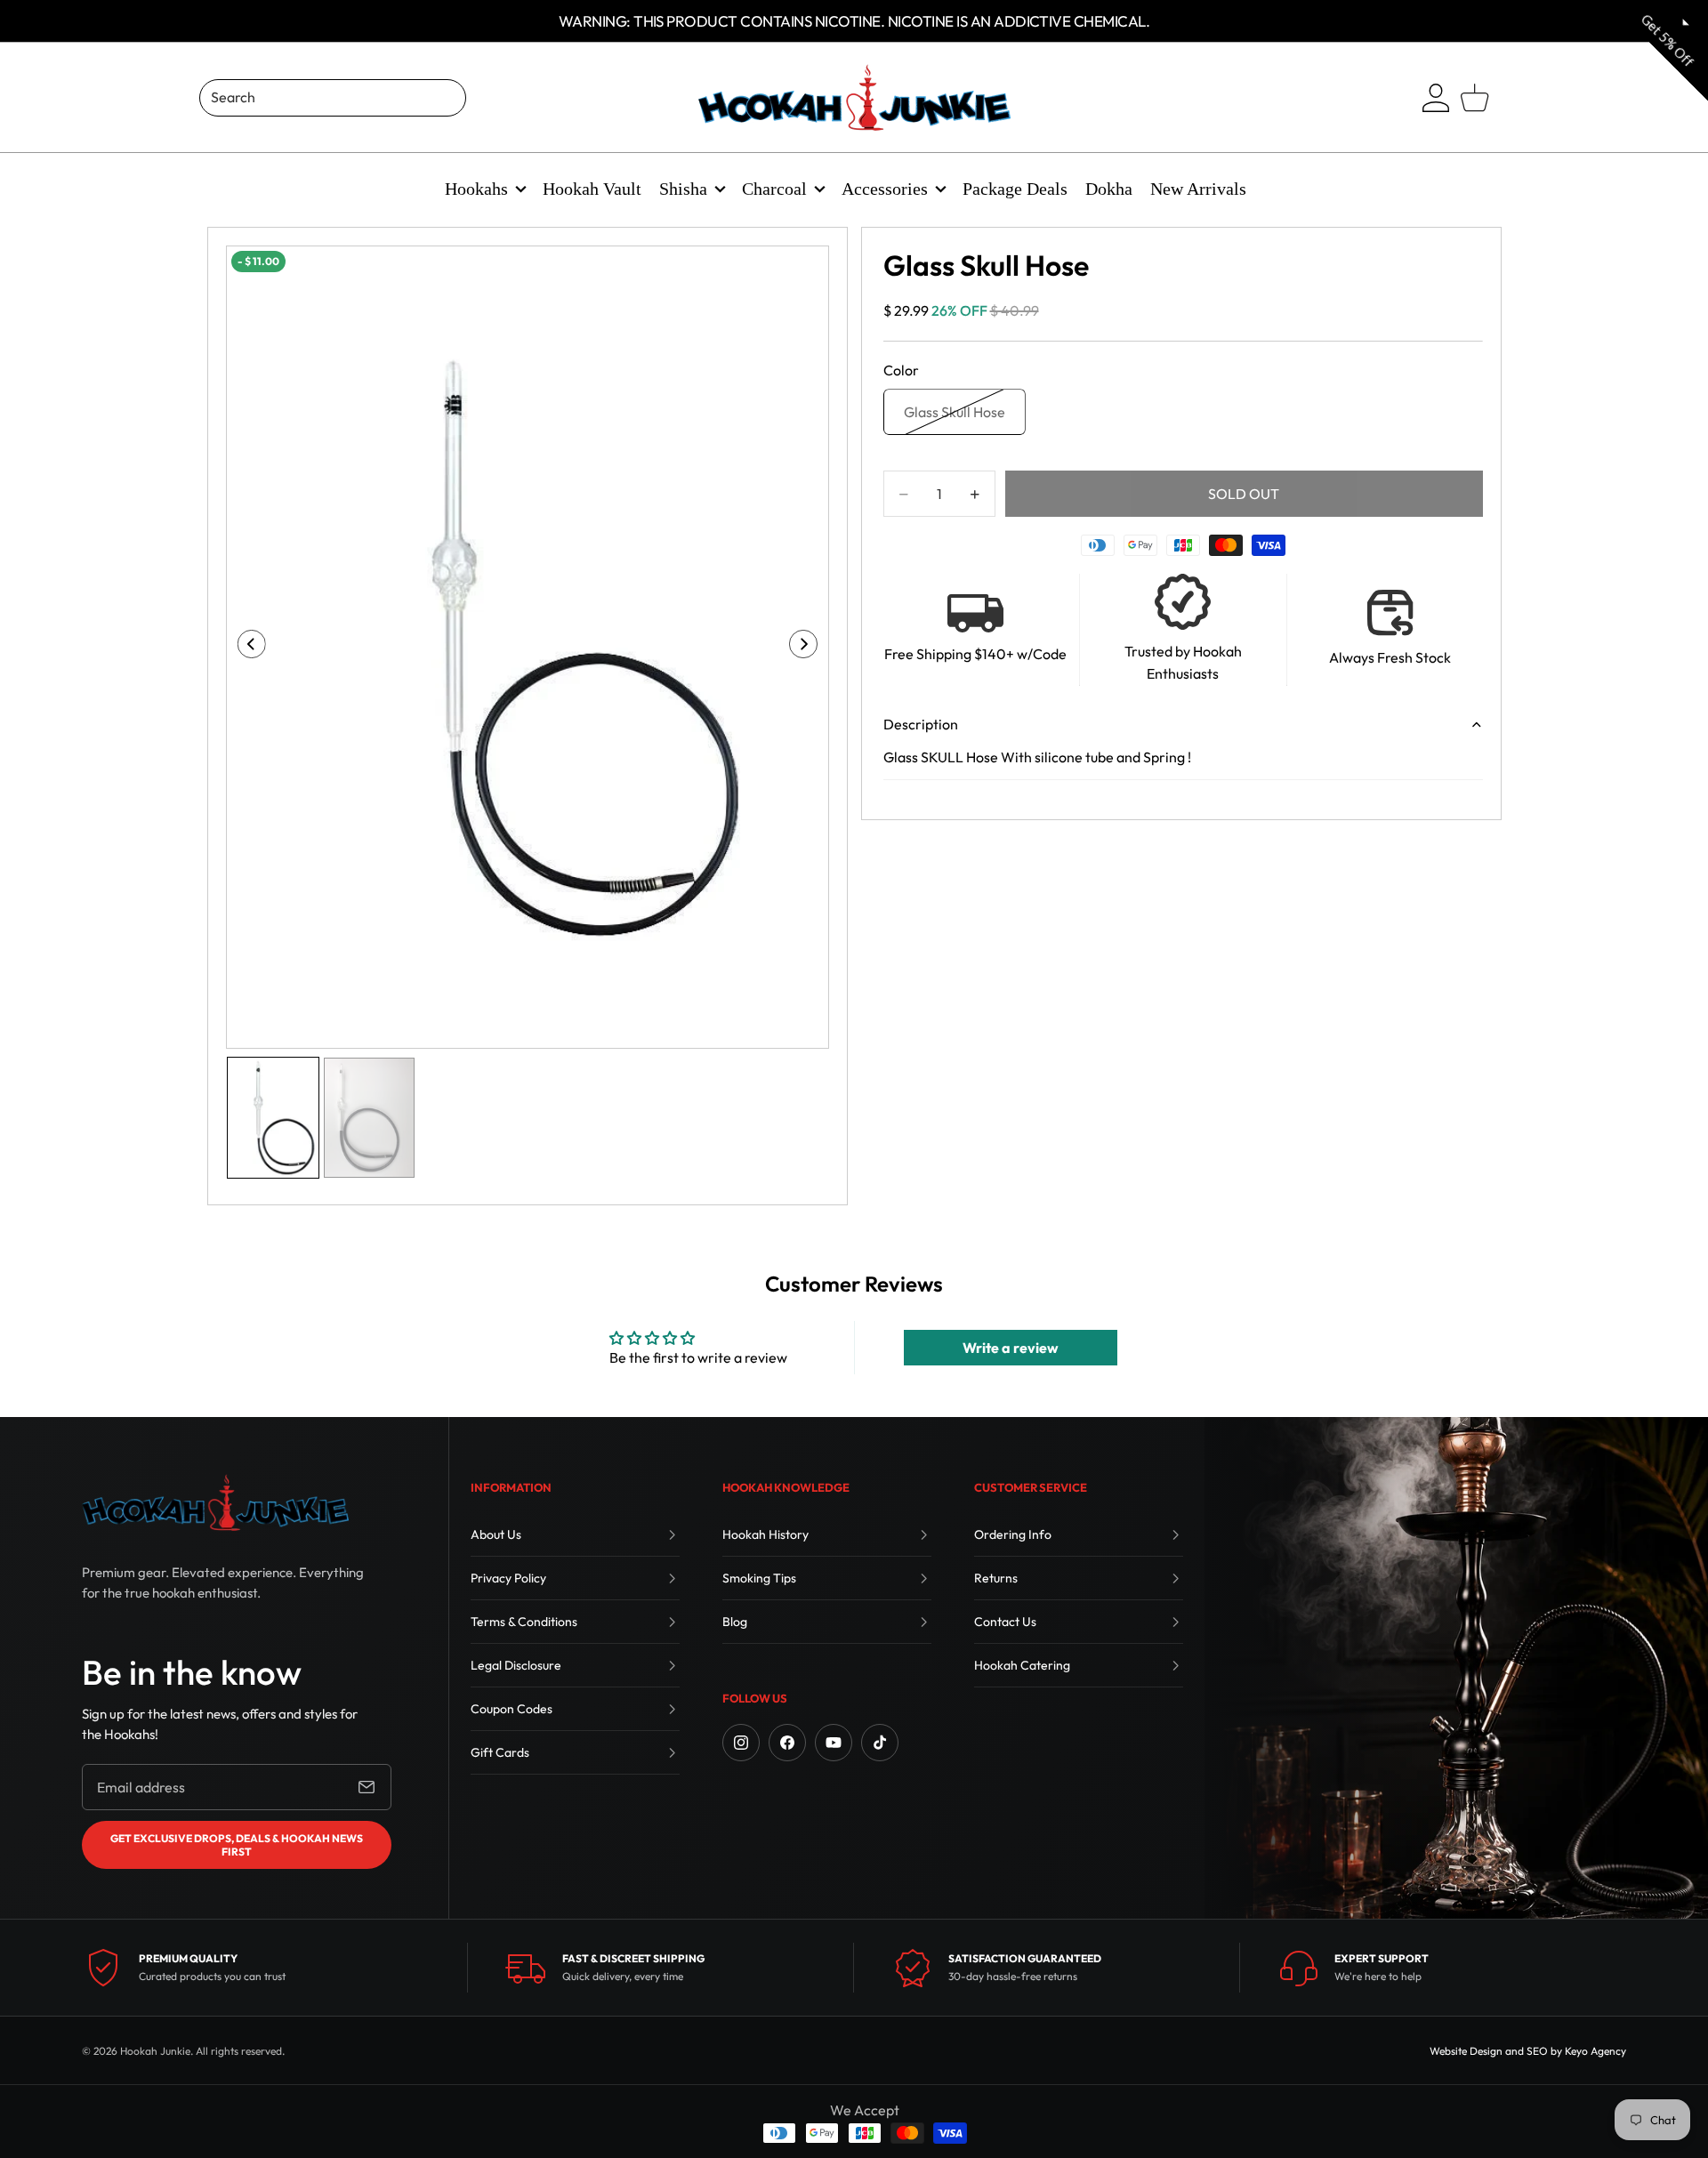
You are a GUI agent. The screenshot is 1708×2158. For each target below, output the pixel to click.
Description (921, 724)
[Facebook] (787, 1743)
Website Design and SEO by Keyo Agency (1528, 2051)
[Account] (1436, 98)
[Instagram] (741, 1743)
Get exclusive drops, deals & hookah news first (237, 1845)
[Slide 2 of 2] (369, 1118)
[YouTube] (834, 1743)
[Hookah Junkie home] (215, 1502)
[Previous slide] (246, 648)
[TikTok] (880, 1743)
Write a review (1011, 1348)
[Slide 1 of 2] (273, 1118)
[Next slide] (809, 648)
